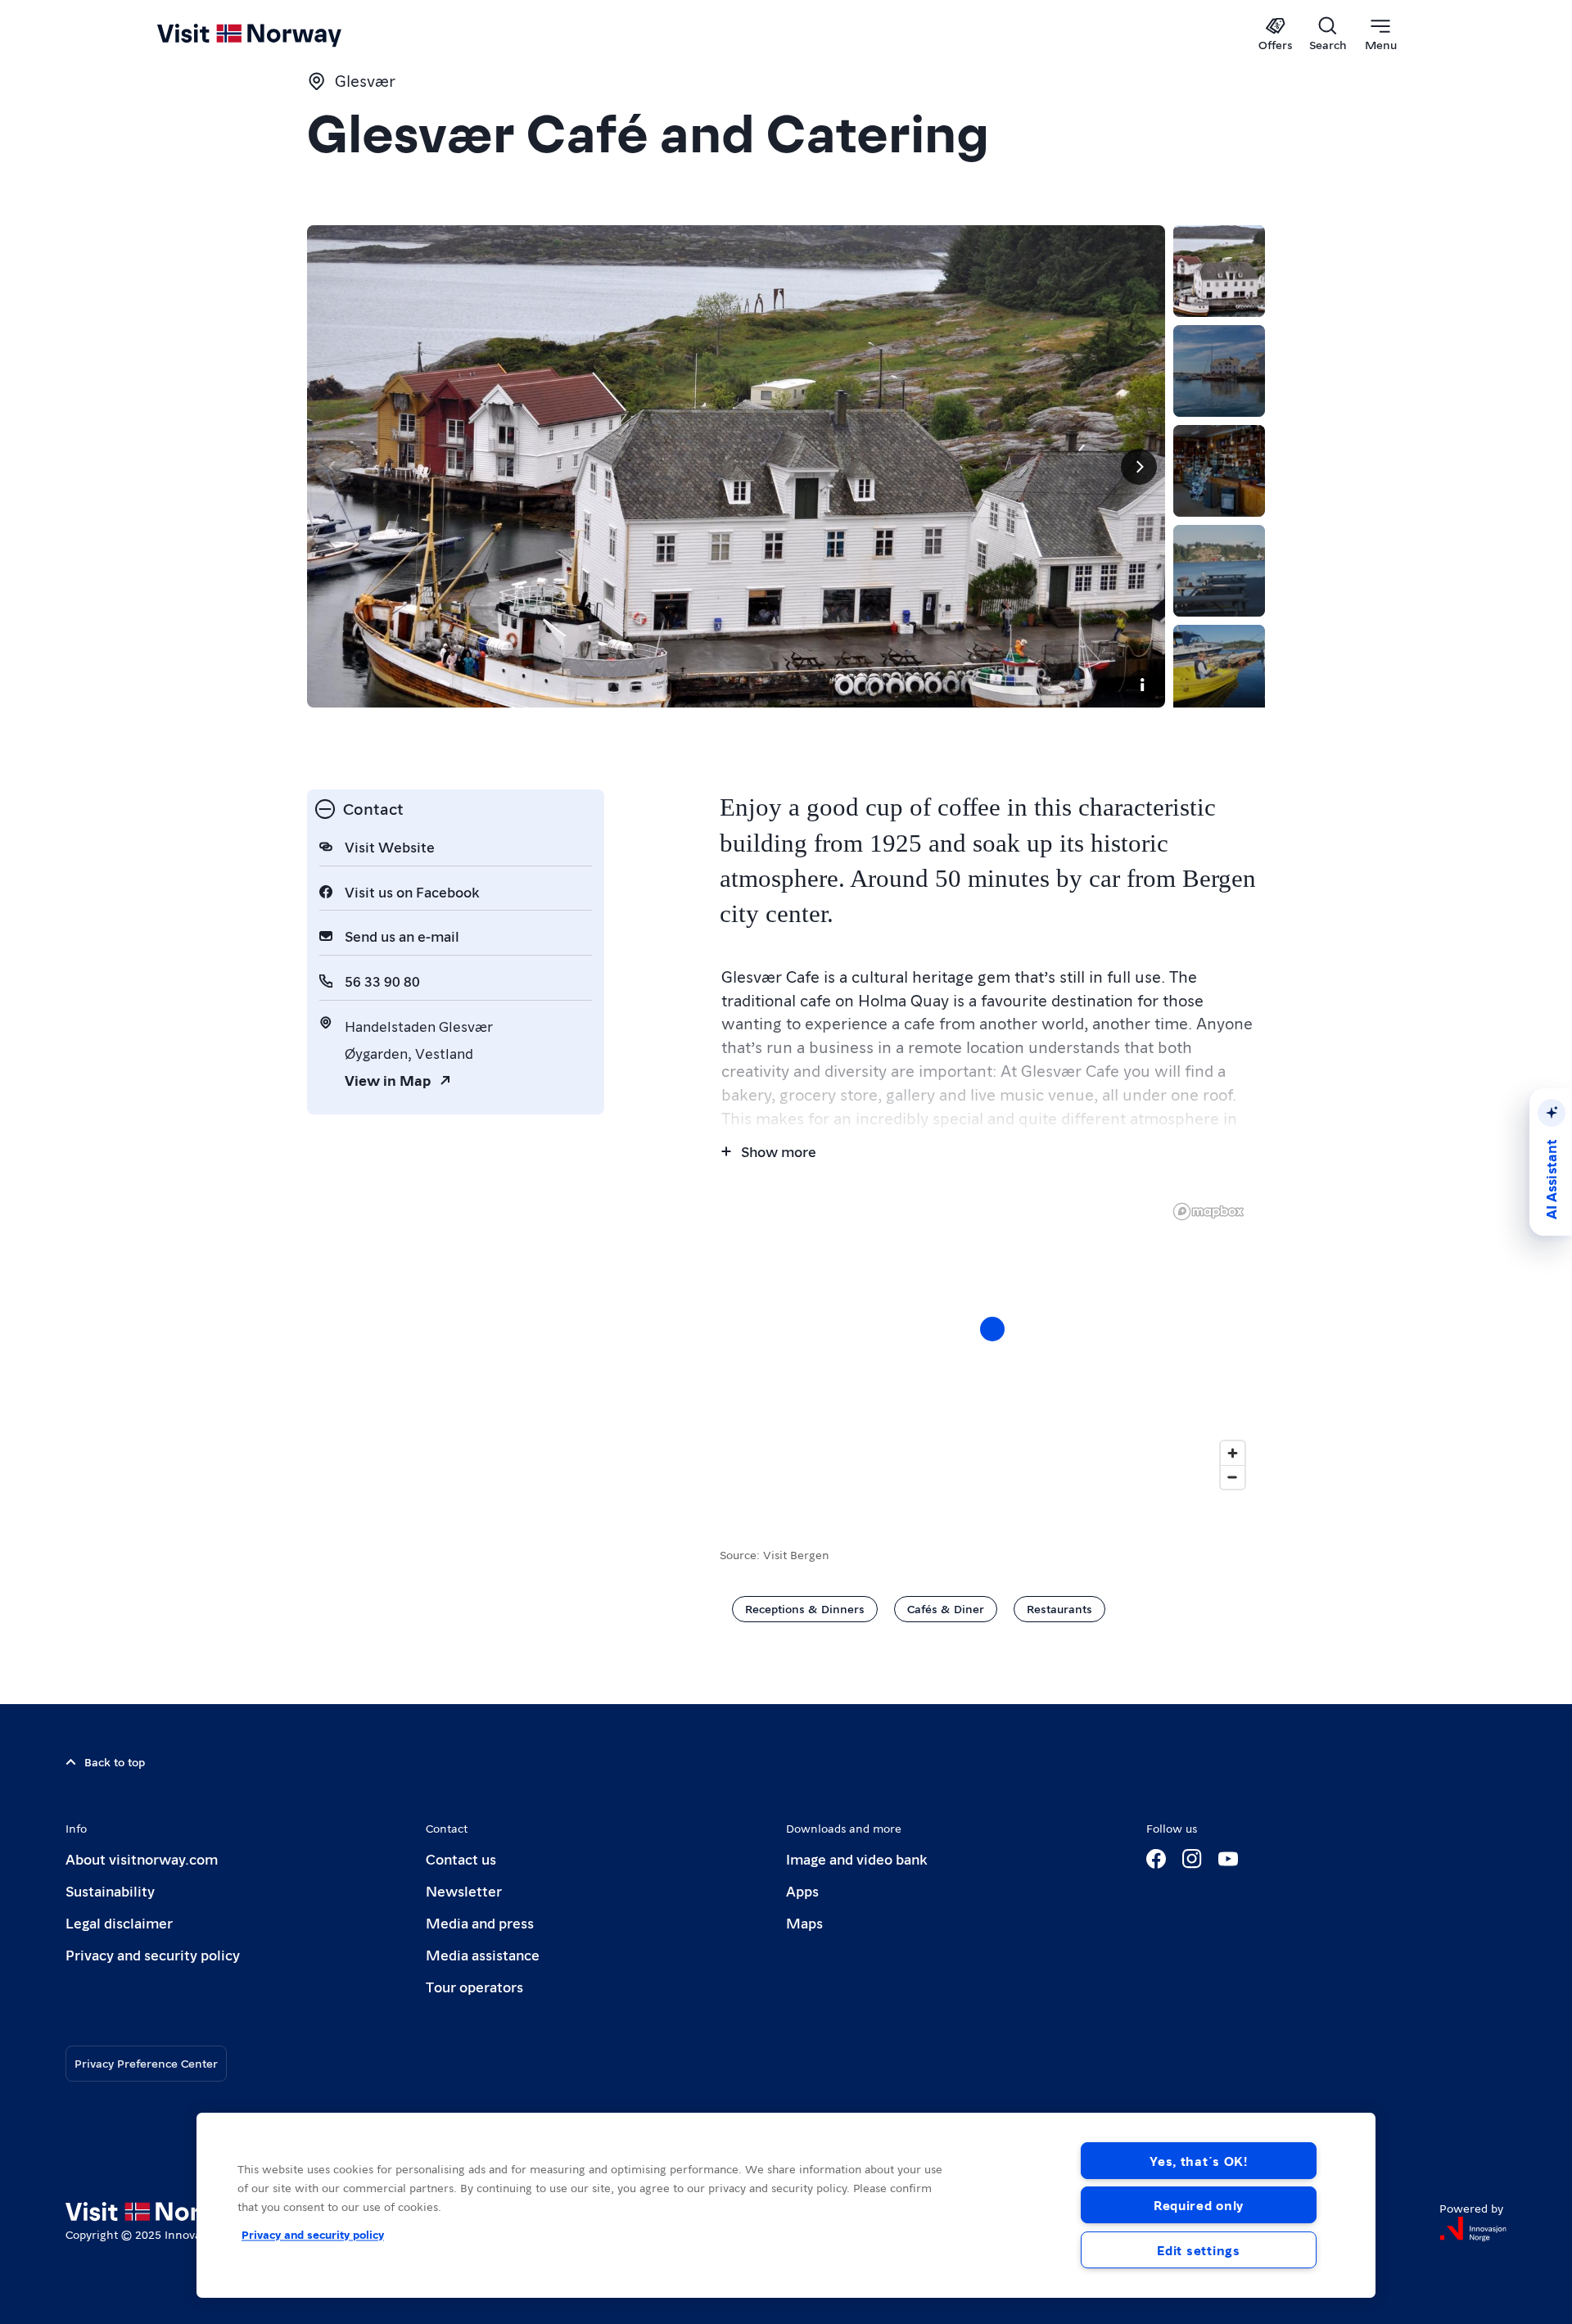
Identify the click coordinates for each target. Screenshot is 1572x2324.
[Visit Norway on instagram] (1192, 1859)
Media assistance (483, 1954)
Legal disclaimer (119, 1922)
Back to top (115, 1761)
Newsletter (464, 1890)
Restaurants (1059, 1608)
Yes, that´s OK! (1199, 2161)
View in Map (388, 1080)
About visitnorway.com (142, 1858)
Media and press (480, 1922)
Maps (804, 1922)
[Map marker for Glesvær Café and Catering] (992, 1329)
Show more (779, 1151)
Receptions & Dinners (805, 1608)
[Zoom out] (1233, 1477)
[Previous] (333, 467)
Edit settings (1198, 2250)
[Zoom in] (1233, 1453)
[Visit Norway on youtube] (1228, 1859)
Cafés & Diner (946, 1608)
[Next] (1139, 467)
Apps (802, 1890)
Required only (1199, 2205)
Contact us (461, 1858)
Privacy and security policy (153, 1954)
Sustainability (110, 1890)
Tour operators (474, 1986)
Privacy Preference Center (146, 2063)
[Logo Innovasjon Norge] (1473, 2229)
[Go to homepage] (276, 34)
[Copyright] (1142, 685)
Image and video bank (856, 1858)
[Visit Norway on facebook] (1156, 1859)
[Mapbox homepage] (1208, 1212)
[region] (992, 1345)
